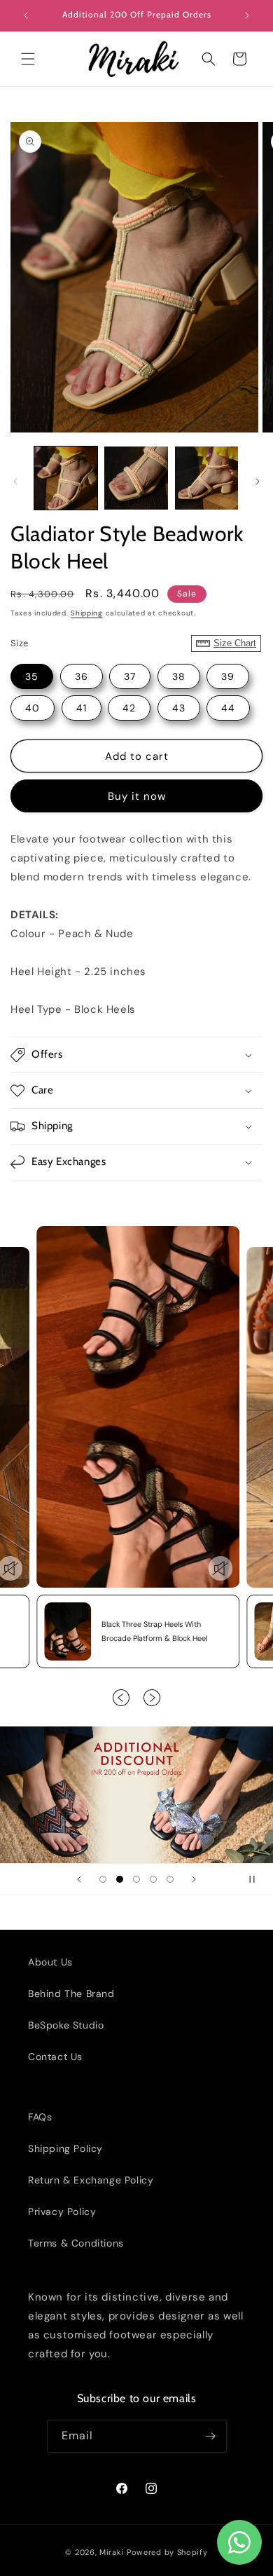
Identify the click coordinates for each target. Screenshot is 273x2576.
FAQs (40, 2117)
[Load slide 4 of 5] (153, 1879)
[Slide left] (15, 482)
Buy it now (137, 796)
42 (129, 708)
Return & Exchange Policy (91, 2180)
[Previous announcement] (26, 15)
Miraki (112, 2552)
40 (33, 708)
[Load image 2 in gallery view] (136, 478)
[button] (28, 59)
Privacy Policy (62, 2212)
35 (32, 676)
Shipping (87, 613)
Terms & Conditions (76, 2243)
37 (130, 676)
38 (179, 676)
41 (82, 708)
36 (82, 676)
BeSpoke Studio (66, 2025)
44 (228, 708)
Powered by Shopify (167, 2552)
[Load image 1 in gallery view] (66, 478)
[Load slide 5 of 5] (170, 1879)
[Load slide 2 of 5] (120, 1879)
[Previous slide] (79, 1879)
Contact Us (55, 2057)
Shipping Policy (65, 2148)
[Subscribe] (211, 2436)
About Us (50, 1962)
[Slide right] (258, 482)
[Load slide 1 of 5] (103, 1879)
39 (228, 676)
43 (179, 708)
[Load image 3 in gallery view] (206, 478)
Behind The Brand (71, 1994)
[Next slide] (194, 1879)
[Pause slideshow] (258, 1879)
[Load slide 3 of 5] (136, 1879)
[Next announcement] (247, 15)
